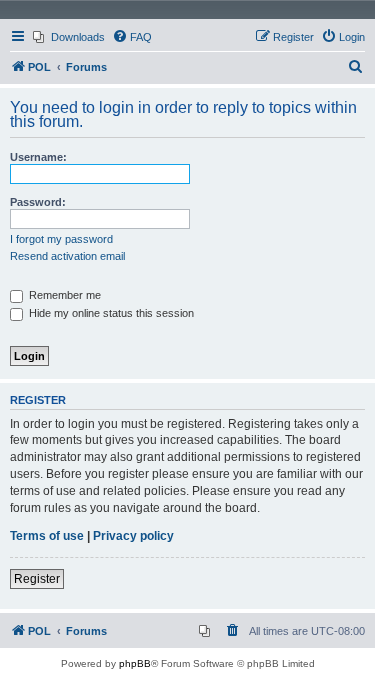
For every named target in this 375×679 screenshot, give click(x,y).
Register (37, 579)
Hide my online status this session (110, 313)
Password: (38, 202)
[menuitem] (69, 37)
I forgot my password (61, 239)
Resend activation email (67, 256)
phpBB (135, 663)
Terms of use (47, 536)
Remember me (63, 295)
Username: (38, 157)
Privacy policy (133, 536)
